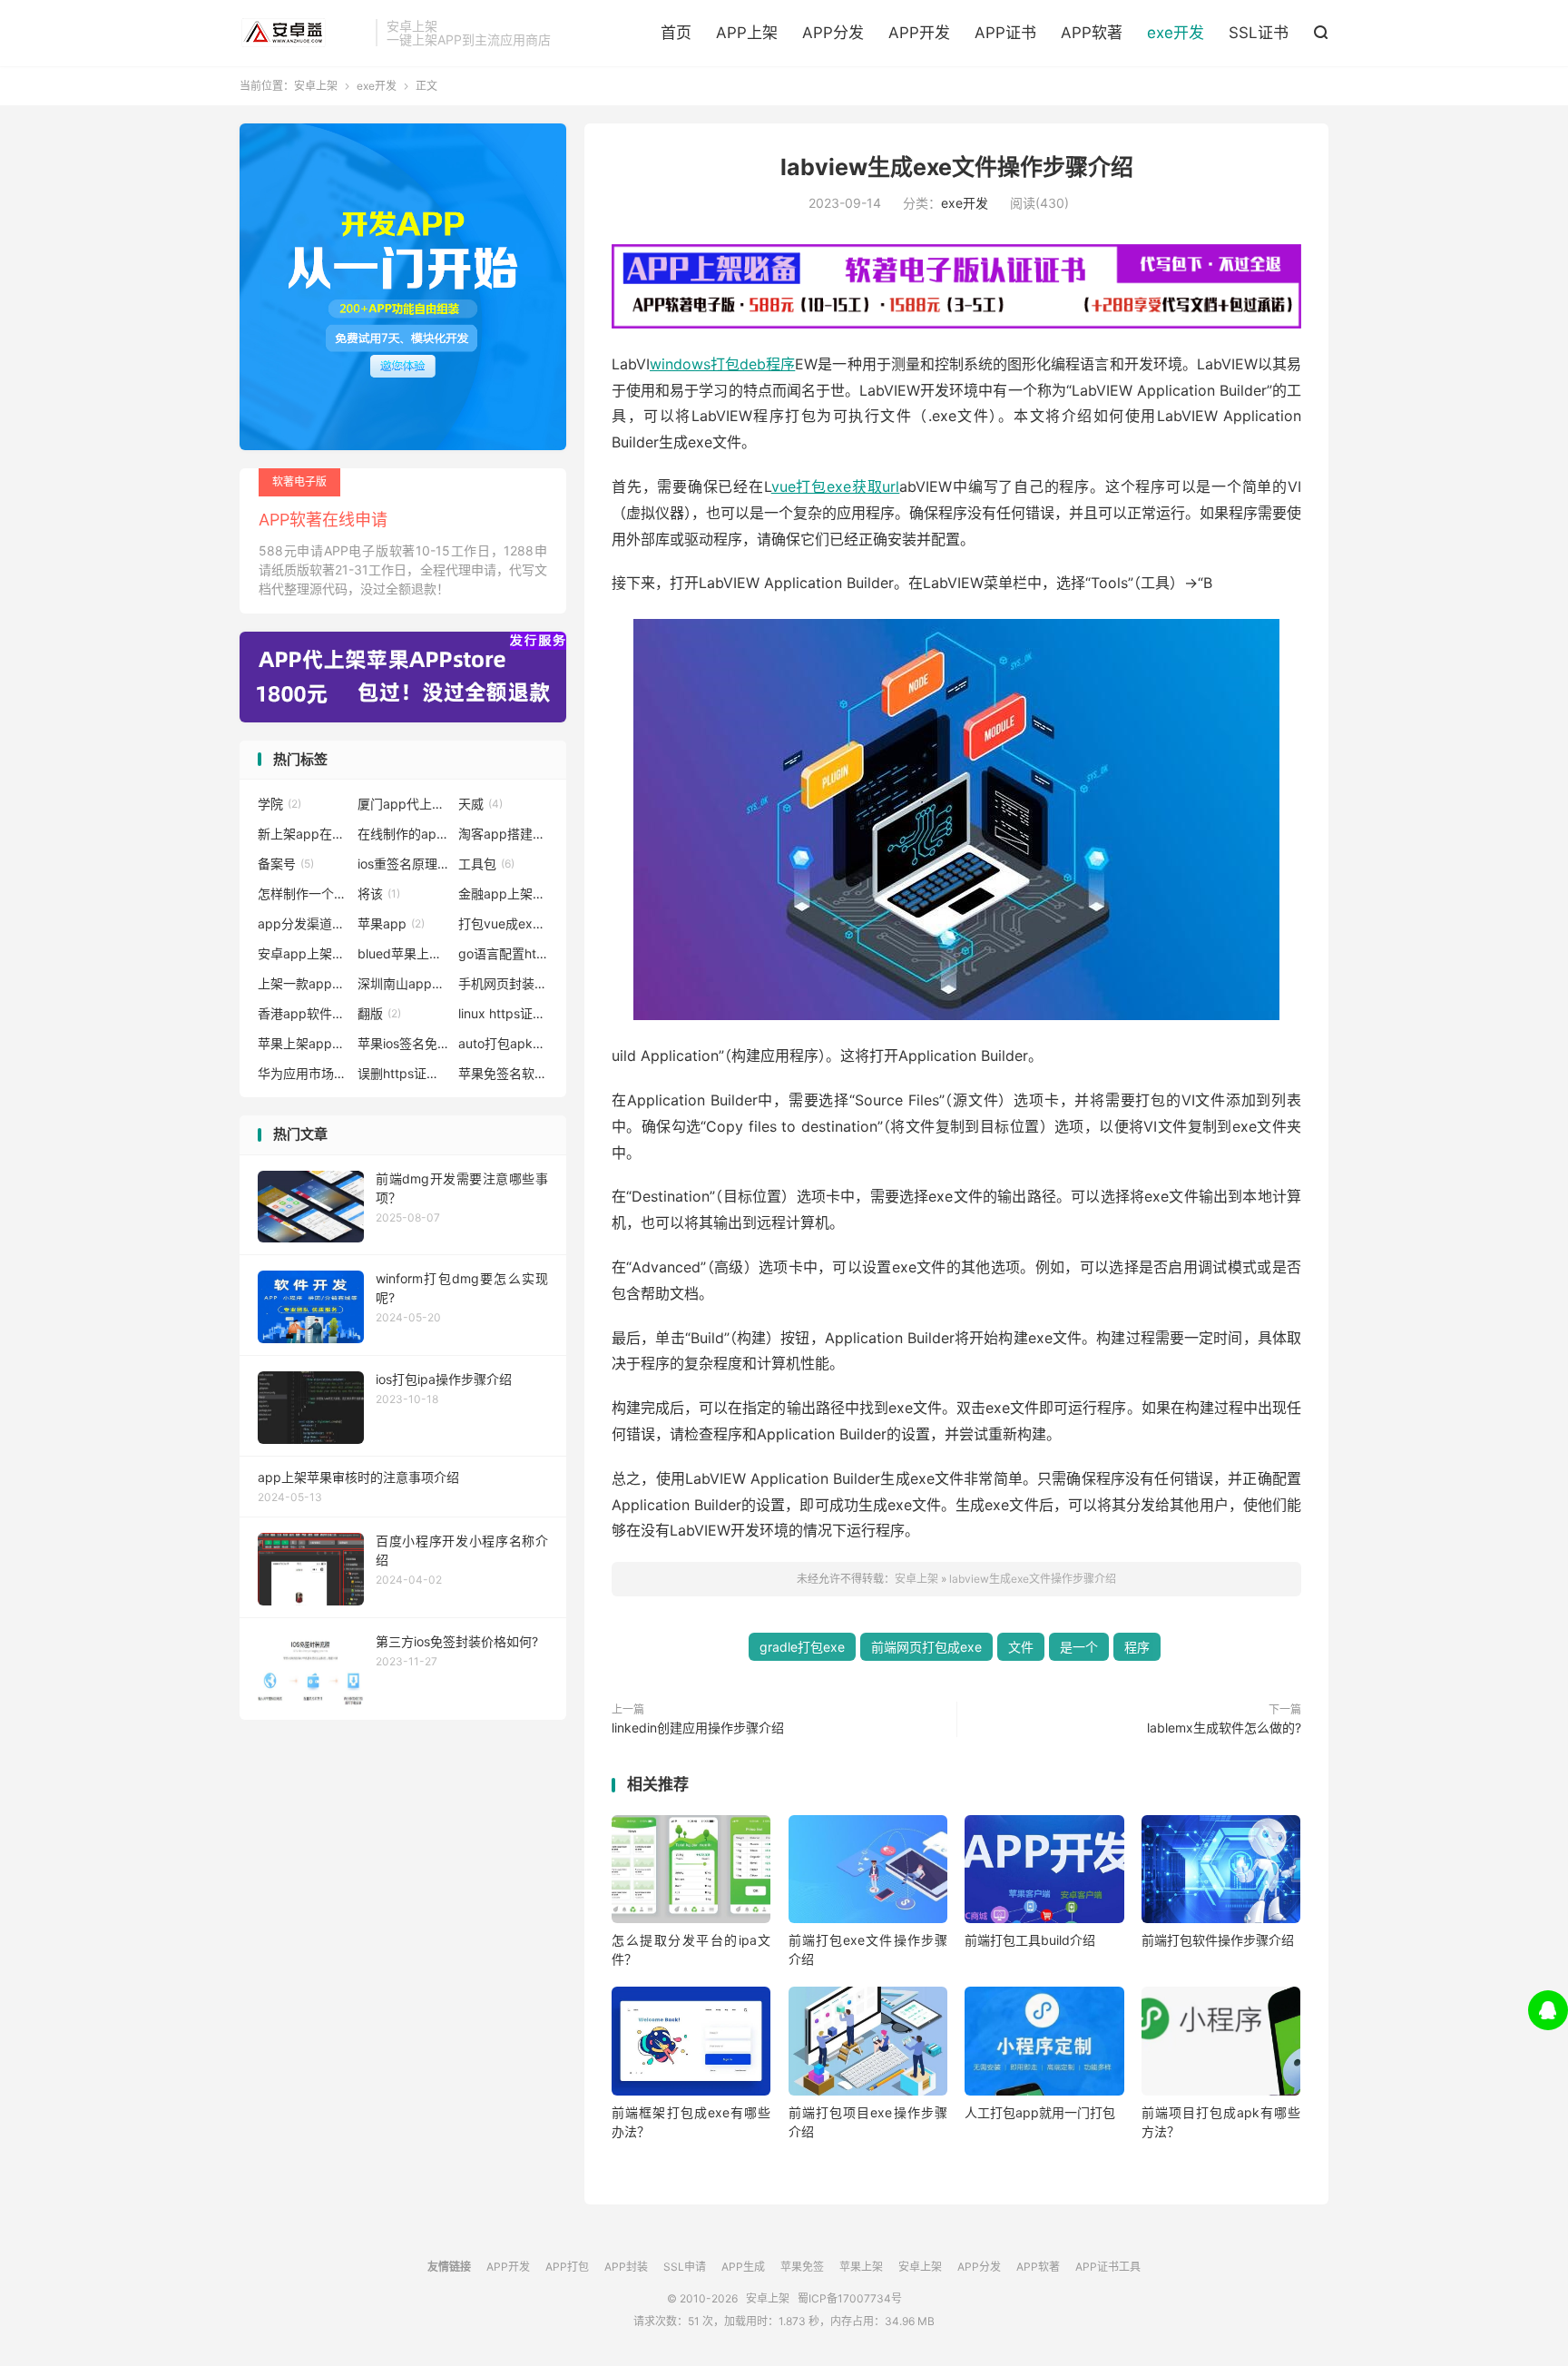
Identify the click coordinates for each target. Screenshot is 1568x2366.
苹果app (391, 923)
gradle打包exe (802, 1647)
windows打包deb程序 (722, 364)
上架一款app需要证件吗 (303, 983)
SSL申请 (685, 2267)
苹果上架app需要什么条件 (303, 1043)
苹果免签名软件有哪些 (504, 1073)
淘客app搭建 (504, 834)
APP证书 (1005, 33)
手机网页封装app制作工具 (504, 983)
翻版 (379, 1013)
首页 (676, 33)
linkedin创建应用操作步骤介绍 (698, 1728)
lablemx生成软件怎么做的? (1224, 1728)
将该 (379, 893)
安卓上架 (303, 33)
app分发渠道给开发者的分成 (303, 923)
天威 (480, 804)
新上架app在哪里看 (303, 834)
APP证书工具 (1108, 2267)
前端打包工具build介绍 (1030, 1940)
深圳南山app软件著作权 (403, 983)
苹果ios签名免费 (403, 1043)
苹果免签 (802, 2267)
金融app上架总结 (504, 893)
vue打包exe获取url (836, 486)
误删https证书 (403, 1073)
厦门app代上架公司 (403, 804)
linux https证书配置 (504, 1013)
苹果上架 (861, 2267)
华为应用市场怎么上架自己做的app (303, 1073)
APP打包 (567, 2267)
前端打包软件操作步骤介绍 (1218, 1940)
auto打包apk (504, 1043)
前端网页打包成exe (926, 1647)
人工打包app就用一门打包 (1040, 2112)
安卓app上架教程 (303, 953)
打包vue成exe (504, 923)
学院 (279, 804)
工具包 (486, 864)
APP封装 (626, 2267)
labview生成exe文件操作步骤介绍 (957, 167)
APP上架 (747, 33)
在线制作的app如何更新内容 (403, 834)
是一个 (1079, 1647)
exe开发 (1176, 33)
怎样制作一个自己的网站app (303, 893)
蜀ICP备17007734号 (850, 2298)
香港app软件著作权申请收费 (303, 1013)
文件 (1021, 1647)
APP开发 (919, 33)
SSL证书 (1259, 33)
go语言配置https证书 (504, 953)
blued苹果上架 (403, 953)
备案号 (286, 864)
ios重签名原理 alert (403, 864)
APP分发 (833, 33)
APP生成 (743, 2267)
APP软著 (1092, 33)
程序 (1137, 1647)
